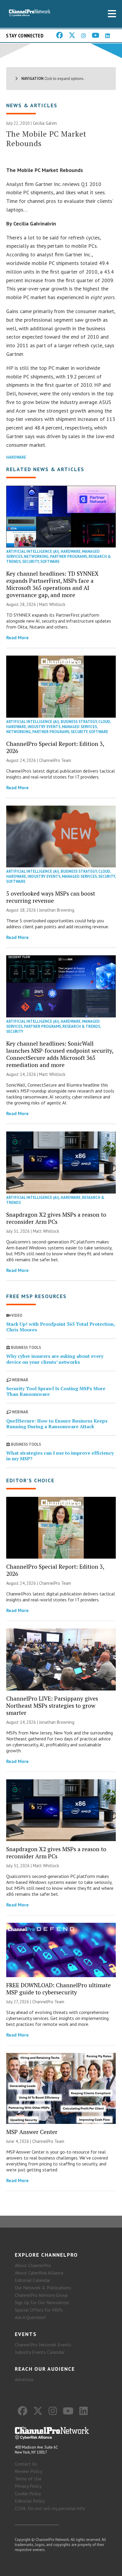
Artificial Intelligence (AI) (33, 551)
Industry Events (44, 727)
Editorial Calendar (33, 2280)
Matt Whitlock (52, 604)
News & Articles (32, 105)
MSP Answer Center (32, 2132)
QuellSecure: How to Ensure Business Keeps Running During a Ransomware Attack (57, 1424)
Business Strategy (79, 722)
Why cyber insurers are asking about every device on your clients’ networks (55, 1359)
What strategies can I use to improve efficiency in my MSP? (60, 1456)
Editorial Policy (30, 2501)
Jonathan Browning (57, 910)
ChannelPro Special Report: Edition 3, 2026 (55, 747)
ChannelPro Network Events (43, 2345)
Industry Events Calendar (40, 2352)
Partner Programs (69, 557)
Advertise (24, 2379)
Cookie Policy (28, 2493)
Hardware (16, 457)
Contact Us (26, 2464)
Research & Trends (81, 1026)
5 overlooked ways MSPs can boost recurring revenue (51, 897)
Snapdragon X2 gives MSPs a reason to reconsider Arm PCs (56, 1218)
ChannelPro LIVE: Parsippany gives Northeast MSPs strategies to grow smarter (52, 1706)
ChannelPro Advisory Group (41, 2295)
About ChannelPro (33, 2265)
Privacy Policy (28, 2486)
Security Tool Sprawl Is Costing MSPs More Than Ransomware (56, 1391)
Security (30, 562)
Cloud (104, 722)
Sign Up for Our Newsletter (42, 2302)
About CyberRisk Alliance (39, 2273)
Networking (36, 557)
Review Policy (28, 2471)
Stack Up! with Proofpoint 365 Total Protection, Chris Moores (61, 1327)
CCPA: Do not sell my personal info (50, 2508)
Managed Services (79, 727)
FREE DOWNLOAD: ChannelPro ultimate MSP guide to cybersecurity (58, 1989)
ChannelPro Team (55, 760)
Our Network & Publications (43, 2288)
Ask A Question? (30, 2317)
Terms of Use (28, 2479)
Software (50, 562)
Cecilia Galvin (45, 123)
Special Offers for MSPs (39, 2310)
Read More (17, 637)
